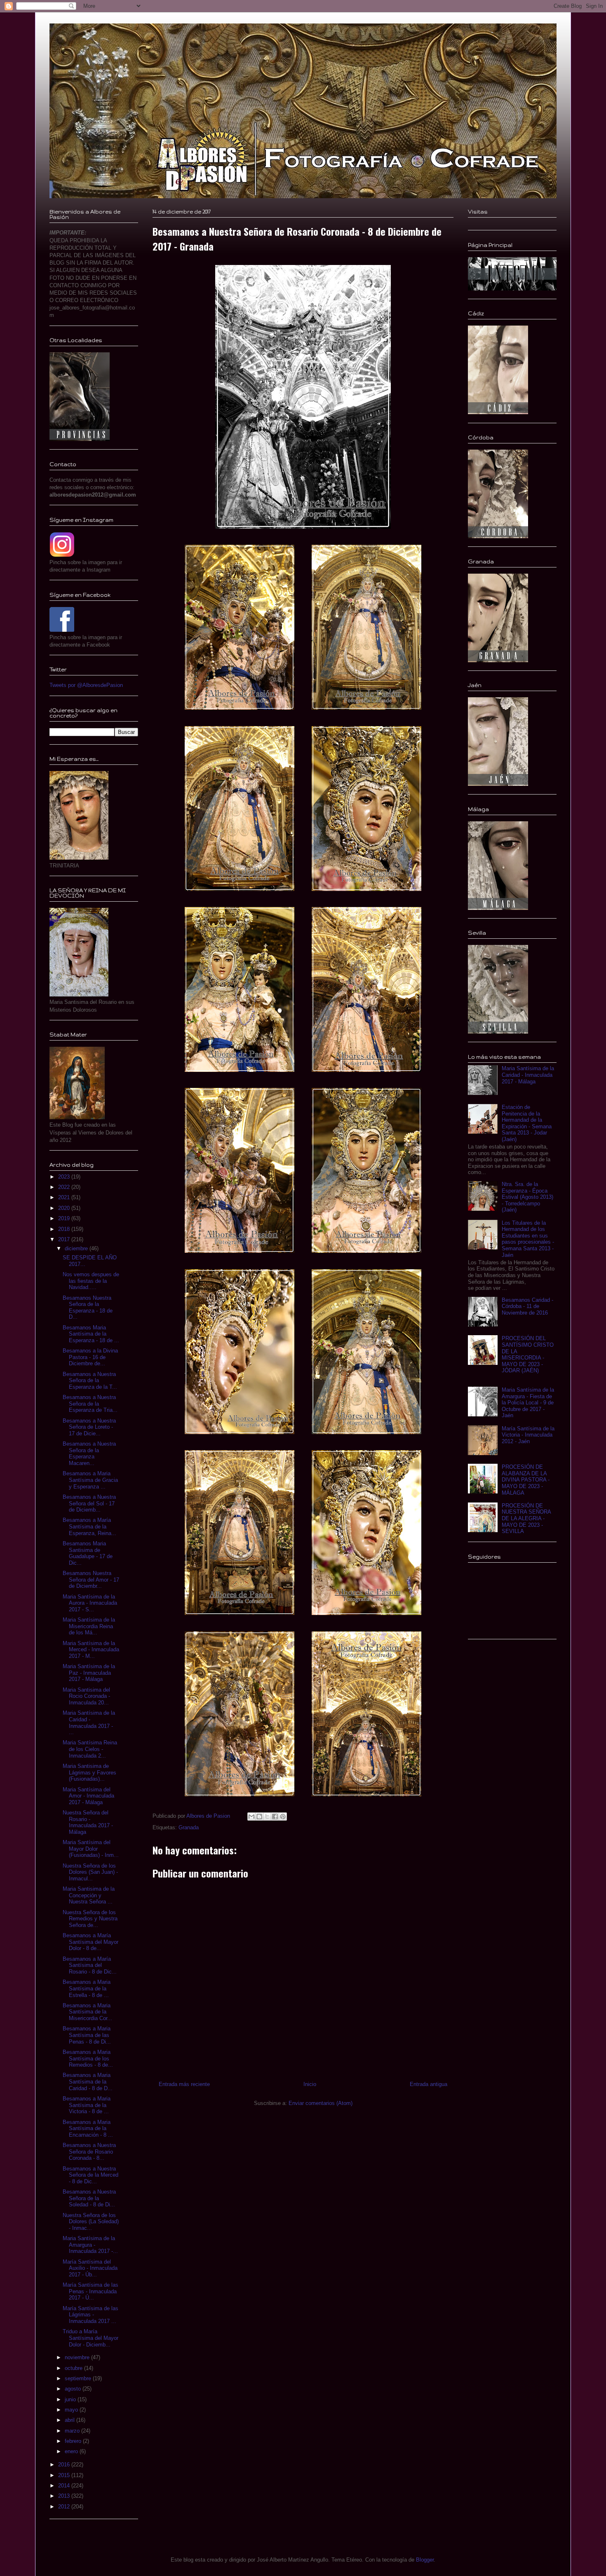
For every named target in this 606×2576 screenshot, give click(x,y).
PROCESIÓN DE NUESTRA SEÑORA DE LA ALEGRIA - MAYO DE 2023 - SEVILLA (526, 1518)
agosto (74, 2389)
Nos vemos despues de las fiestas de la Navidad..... (91, 1281)
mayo (72, 2410)
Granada (189, 1827)
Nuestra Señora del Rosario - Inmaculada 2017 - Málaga (88, 1822)
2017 (65, 1239)
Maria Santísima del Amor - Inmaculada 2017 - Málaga (88, 1796)
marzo (73, 2431)
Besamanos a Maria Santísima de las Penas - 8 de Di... (87, 2035)
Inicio (310, 2084)
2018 (65, 1229)
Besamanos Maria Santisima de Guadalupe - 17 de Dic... (88, 1553)
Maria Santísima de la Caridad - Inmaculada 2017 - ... (89, 1723)
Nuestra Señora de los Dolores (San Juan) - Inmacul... (90, 1872)
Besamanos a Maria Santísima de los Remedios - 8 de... (88, 2058)
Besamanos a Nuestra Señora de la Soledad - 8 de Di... (89, 2198)
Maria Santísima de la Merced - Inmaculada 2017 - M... (91, 1650)
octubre (74, 2368)
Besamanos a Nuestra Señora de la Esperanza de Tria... (90, 1404)
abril (70, 2420)
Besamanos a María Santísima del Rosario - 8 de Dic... (90, 1965)
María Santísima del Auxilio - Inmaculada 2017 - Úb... (90, 2268)
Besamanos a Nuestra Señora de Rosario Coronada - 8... (89, 2152)
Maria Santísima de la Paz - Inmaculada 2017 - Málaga (89, 1673)
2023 (65, 1177)
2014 (65, 2486)
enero (72, 2451)
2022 (65, 1187)
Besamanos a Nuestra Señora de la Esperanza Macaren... (89, 1453)
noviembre (78, 2357)
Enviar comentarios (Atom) (321, 2103)
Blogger (425, 2560)
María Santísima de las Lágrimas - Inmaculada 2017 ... (90, 2315)
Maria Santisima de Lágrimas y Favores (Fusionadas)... (89, 1772)
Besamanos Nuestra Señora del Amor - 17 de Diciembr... (91, 1580)
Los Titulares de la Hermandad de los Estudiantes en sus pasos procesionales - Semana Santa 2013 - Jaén (528, 1239)
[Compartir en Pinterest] (283, 1817)
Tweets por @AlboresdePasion (86, 685)
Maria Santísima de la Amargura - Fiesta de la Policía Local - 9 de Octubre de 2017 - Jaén (528, 1403)
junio (71, 2399)
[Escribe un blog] (259, 1817)
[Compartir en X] (267, 1817)
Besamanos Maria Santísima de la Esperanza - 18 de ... (91, 1334)
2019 (65, 1218)
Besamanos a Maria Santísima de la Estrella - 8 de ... (87, 1988)
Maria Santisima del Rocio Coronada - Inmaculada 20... (86, 1696)
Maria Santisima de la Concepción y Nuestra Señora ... (89, 1895)
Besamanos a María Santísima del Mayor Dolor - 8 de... (90, 1942)
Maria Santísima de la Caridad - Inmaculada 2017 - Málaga (528, 1075)
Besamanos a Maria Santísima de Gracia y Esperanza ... (90, 1480)
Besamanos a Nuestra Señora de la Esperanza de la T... (90, 1381)
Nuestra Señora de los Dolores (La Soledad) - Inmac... (91, 2222)
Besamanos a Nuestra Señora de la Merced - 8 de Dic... (90, 2175)
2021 (65, 1197)
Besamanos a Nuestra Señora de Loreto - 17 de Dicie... (89, 1427)
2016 (65, 2465)
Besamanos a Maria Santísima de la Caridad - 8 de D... (88, 2081)
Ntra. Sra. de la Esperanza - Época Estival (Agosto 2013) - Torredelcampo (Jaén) (527, 1197)
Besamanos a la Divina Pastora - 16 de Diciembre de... (90, 1357)
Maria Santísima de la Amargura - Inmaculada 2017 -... (90, 2245)
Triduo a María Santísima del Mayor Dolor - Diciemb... (90, 2338)
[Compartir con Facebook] (275, 1817)
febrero (74, 2441)
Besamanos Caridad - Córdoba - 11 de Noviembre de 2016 (527, 1306)
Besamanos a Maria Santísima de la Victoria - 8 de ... (87, 2105)
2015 (65, 2475)
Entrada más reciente (184, 2084)
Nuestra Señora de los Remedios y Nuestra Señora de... (90, 1919)
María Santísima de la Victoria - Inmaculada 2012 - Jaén (528, 1435)
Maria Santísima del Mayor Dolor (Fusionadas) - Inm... (91, 1849)
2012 (65, 2507)
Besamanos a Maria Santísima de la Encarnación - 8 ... (88, 2128)
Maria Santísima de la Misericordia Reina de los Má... (89, 1626)
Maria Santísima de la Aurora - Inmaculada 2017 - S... (90, 1603)
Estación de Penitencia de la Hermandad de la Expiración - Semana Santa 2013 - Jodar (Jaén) (527, 1123)
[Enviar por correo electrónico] (251, 1817)
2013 (65, 2496)
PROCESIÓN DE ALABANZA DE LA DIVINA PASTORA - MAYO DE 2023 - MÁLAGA (526, 1480)
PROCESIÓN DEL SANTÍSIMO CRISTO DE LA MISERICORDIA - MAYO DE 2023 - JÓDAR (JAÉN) (528, 1354)
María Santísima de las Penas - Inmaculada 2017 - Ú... (90, 2291)
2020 (65, 1208)
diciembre (77, 1248)
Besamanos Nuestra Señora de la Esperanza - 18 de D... (88, 1308)
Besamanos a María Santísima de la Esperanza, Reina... (89, 1526)
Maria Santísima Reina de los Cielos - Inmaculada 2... (90, 1749)
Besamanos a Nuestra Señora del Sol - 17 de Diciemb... (89, 1503)
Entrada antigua (429, 2084)
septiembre (79, 2378)
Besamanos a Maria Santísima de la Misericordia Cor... (87, 2012)
